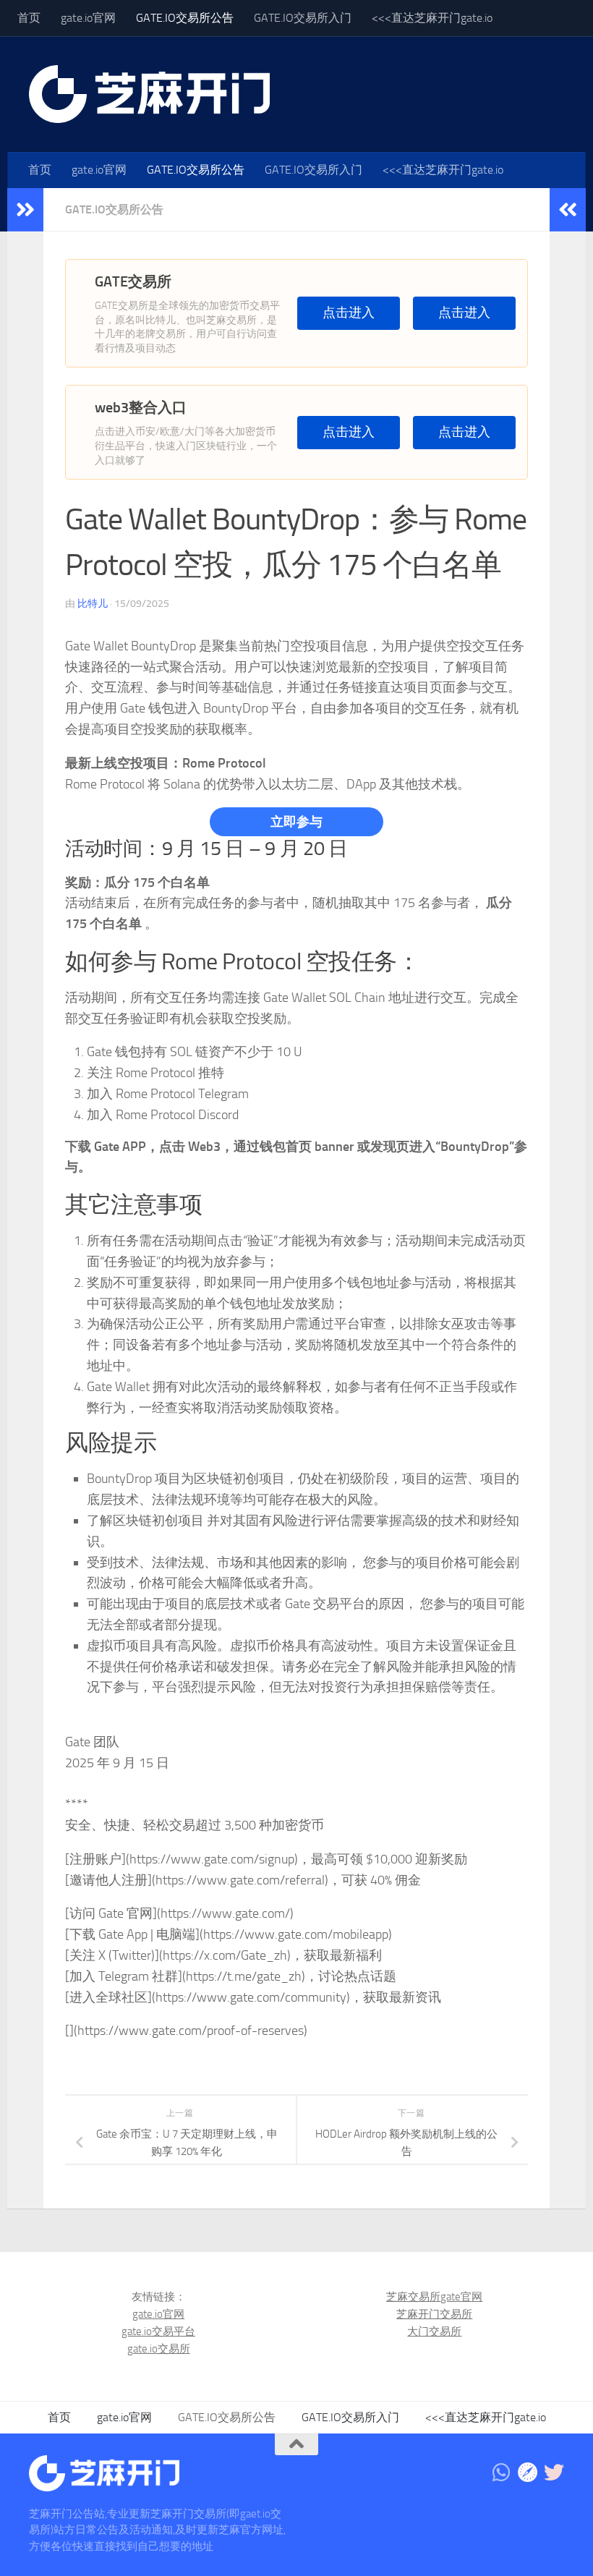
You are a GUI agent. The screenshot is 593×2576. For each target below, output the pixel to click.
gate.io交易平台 (158, 2331)
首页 (29, 18)
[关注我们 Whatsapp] (502, 2473)
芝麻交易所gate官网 (434, 2297)
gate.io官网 (88, 18)
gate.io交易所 (159, 2349)
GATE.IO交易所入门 (303, 18)
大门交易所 (434, 2331)
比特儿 (93, 604)
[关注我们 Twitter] (554, 2473)
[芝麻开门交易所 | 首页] (149, 94)
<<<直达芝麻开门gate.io (432, 18)
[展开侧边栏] (25, 210)
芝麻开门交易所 (434, 2314)
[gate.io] (528, 2473)
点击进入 (349, 313)
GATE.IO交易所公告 (185, 18)
